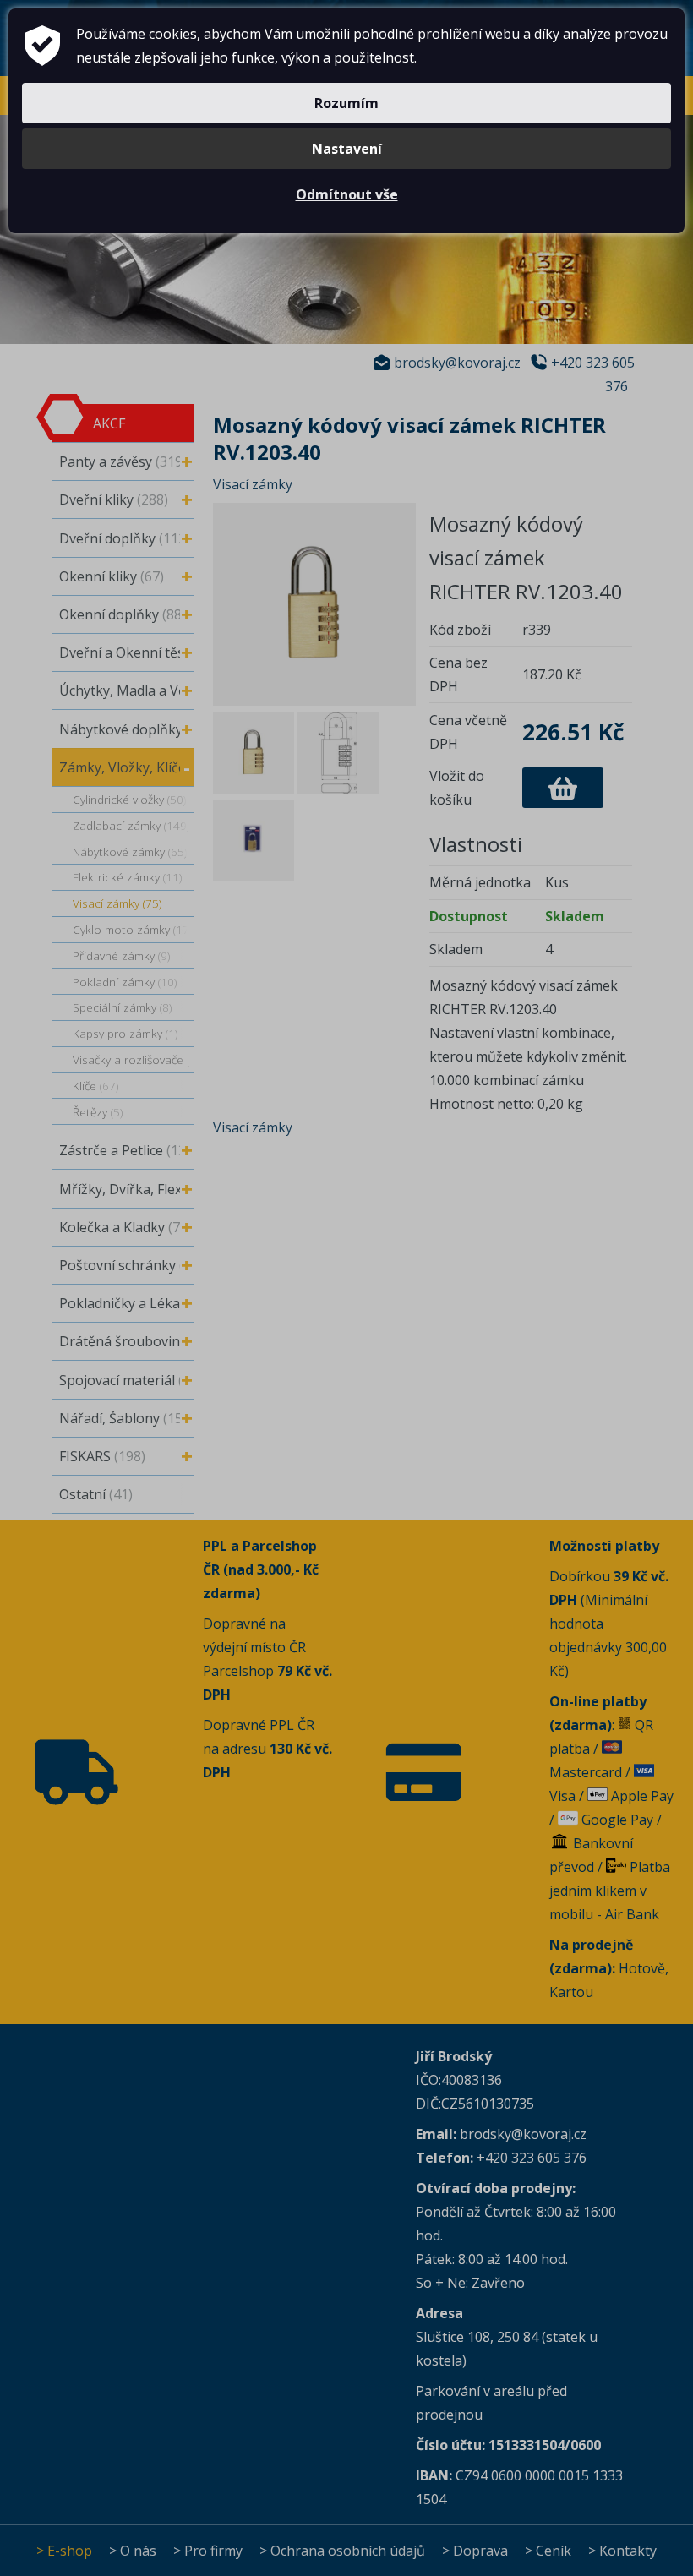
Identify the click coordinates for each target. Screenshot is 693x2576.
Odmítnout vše (347, 194)
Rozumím (346, 103)
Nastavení (347, 149)
